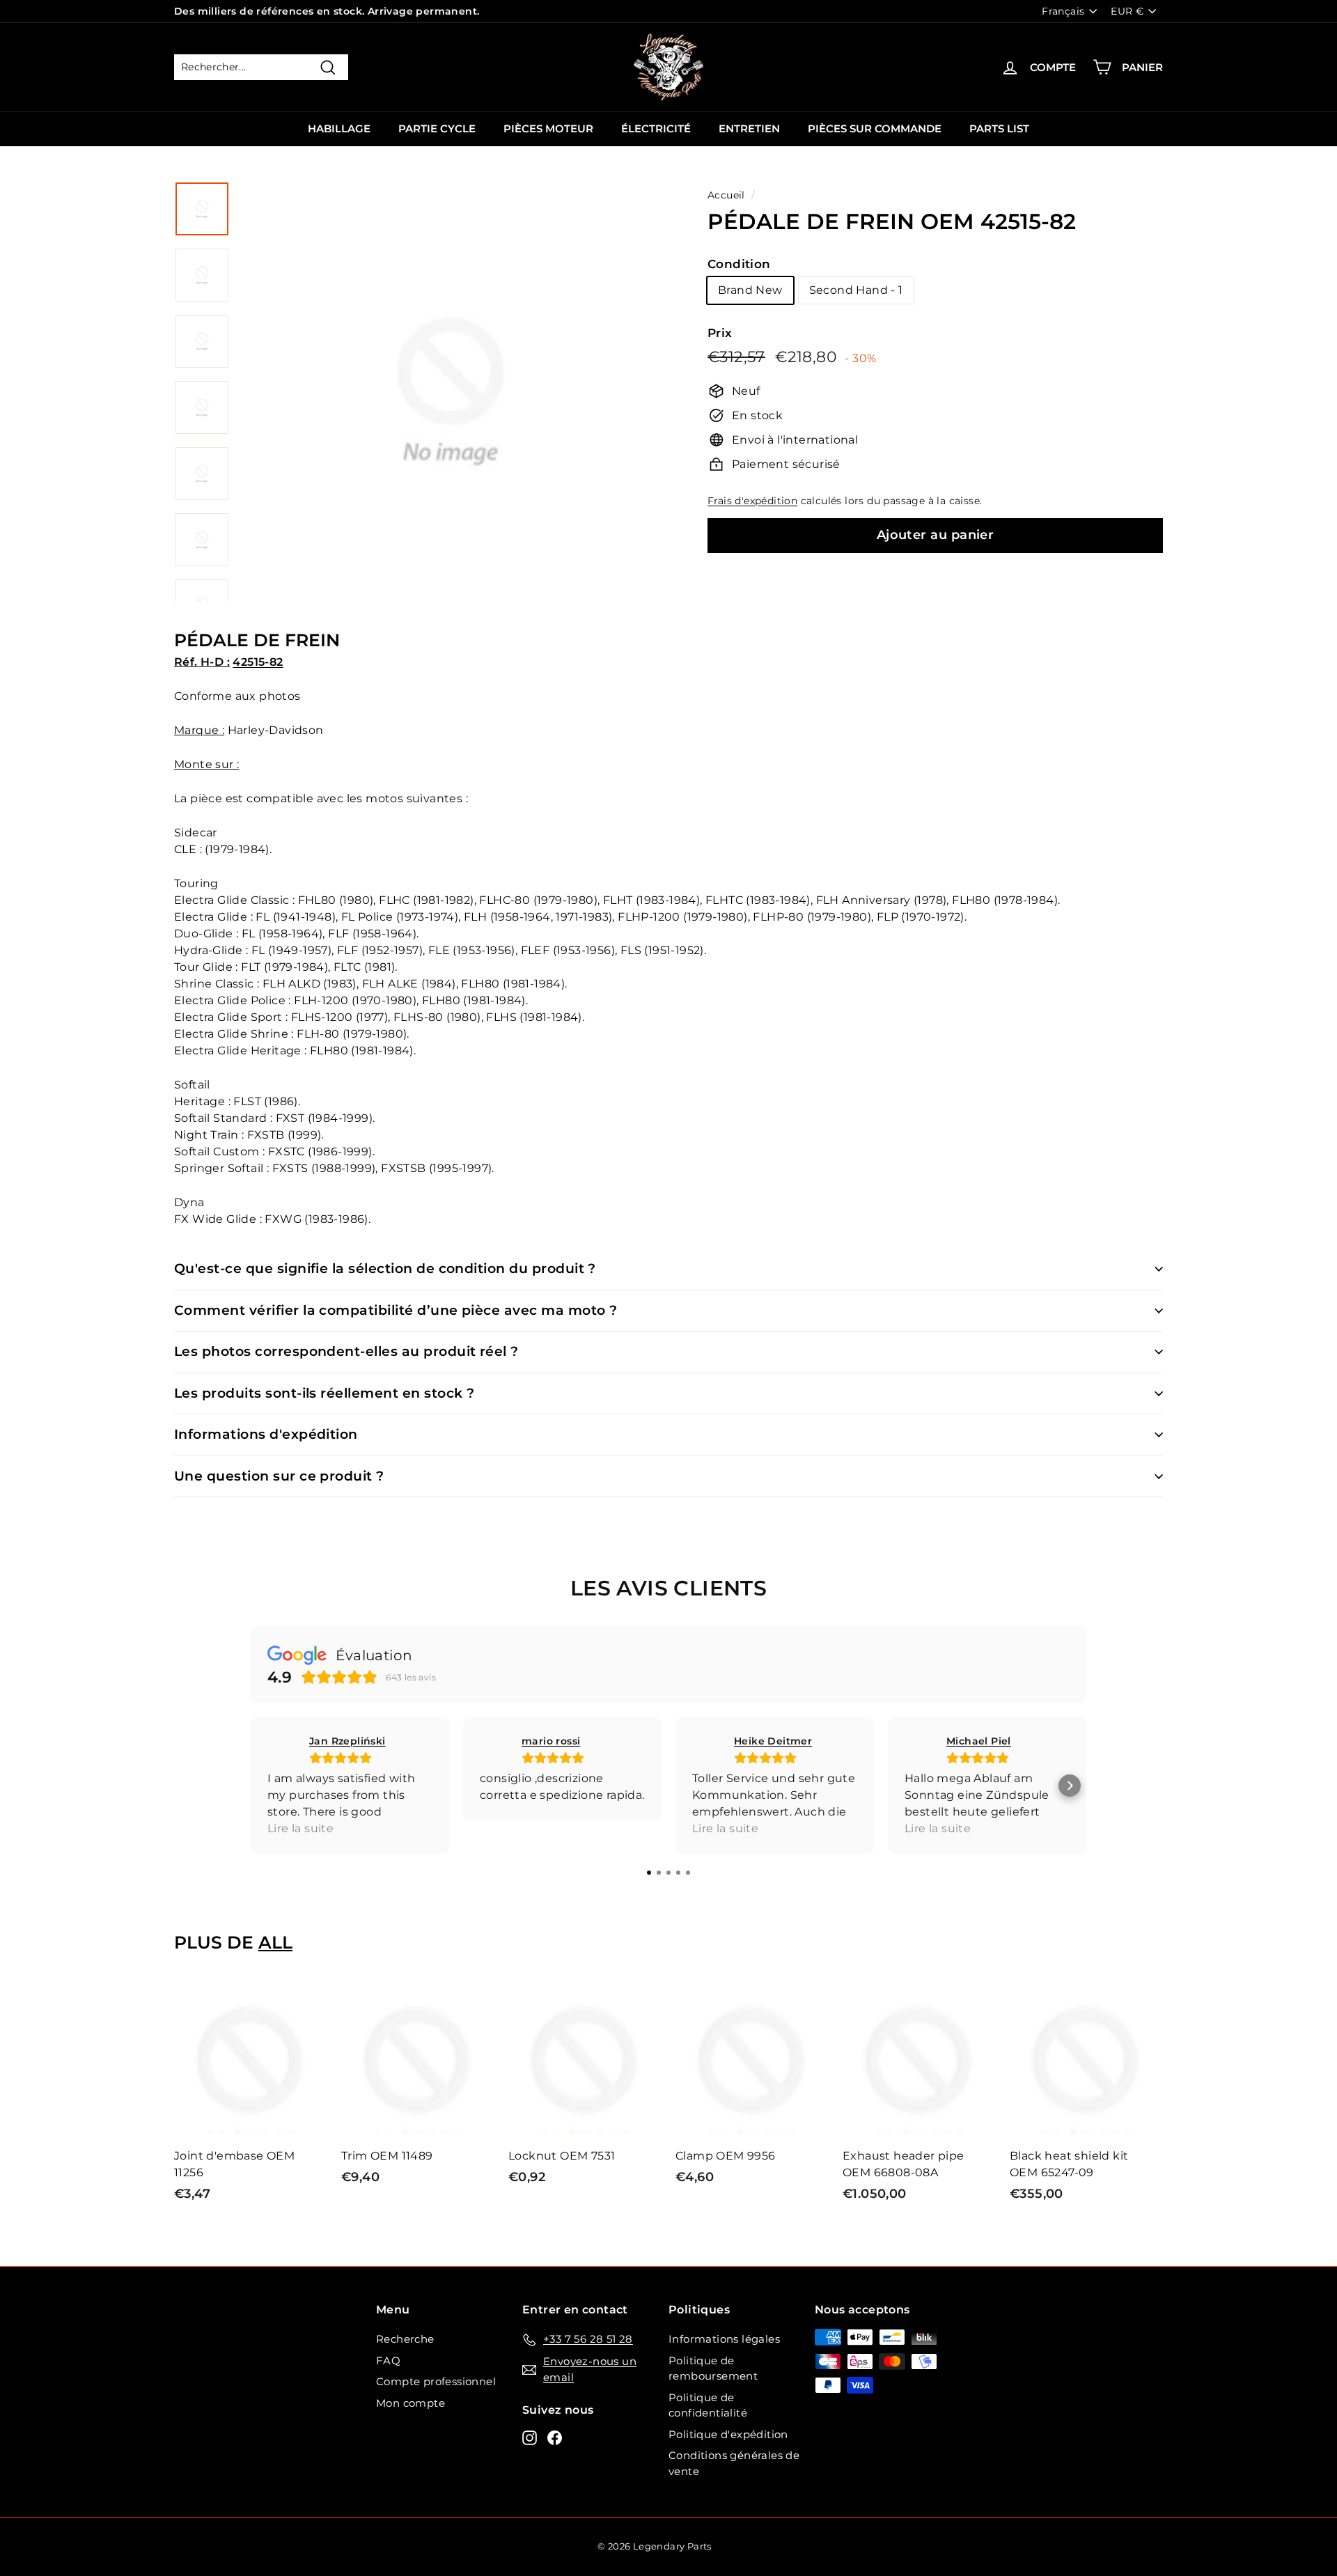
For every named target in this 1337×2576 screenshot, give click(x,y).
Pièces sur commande (875, 128)
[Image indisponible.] (202, 209)
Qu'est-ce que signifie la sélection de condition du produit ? (385, 1269)
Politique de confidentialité (708, 2405)
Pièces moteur (548, 128)
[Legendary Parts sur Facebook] (555, 2437)
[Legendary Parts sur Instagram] (530, 2437)
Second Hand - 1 (856, 290)
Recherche (405, 2339)
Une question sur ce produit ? (279, 1476)
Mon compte (411, 2403)
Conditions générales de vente (734, 2463)
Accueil (726, 195)
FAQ (388, 2360)
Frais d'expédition (752, 501)
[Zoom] (451, 408)
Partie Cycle (437, 128)
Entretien (749, 128)
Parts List (999, 128)
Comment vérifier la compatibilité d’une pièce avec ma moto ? (396, 1310)
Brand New (750, 290)
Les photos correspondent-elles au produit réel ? (346, 1351)
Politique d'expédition (728, 2434)
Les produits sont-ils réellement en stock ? (324, 1393)
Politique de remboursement (713, 2368)
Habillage (339, 128)
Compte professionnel (436, 2381)
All (275, 1942)
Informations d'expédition (266, 1434)
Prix (720, 333)
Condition (739, 264)
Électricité (656, 128)
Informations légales (724, 2339)
